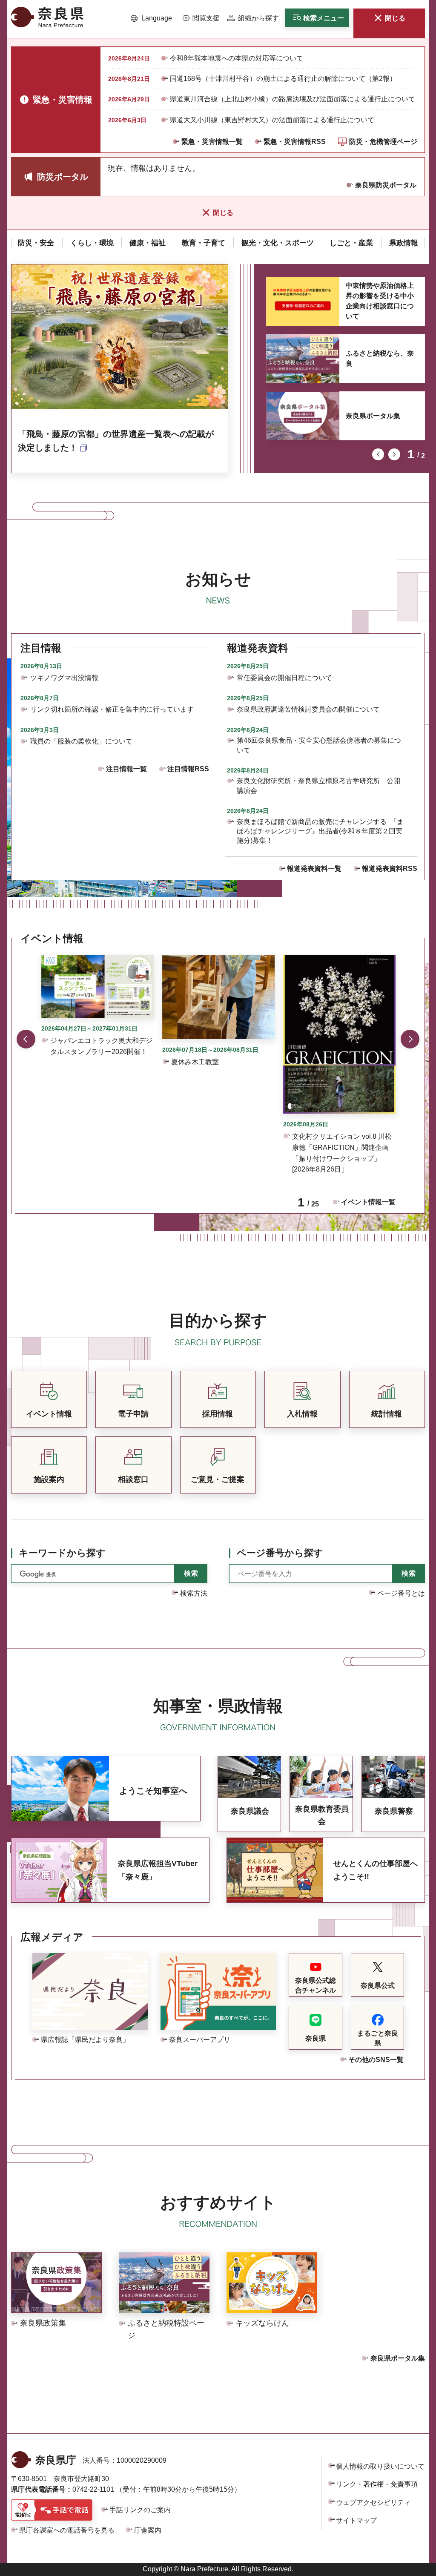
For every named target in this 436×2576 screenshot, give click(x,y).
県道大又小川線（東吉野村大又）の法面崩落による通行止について (272, 120)
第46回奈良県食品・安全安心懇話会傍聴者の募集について (319, 745)
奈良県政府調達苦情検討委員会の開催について (308, 709)
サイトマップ (356, 2520)
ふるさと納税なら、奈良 (380, 358)
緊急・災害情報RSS (295, 142)
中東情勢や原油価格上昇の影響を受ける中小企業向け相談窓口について (380, 301)
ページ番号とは (401, 1593)
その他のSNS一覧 (376, 2060)
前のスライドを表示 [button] (378, 454)
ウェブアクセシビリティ (373, 2503)
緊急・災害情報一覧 (212, 142)
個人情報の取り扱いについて (380, 2466)
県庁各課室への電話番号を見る (67, 2530)
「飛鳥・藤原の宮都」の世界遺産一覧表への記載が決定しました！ (116, 441)
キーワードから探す (62, 1553)
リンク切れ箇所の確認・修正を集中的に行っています (112, 709)
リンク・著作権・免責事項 (377, 2484)
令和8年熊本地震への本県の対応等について (237, 58)
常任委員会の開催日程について (284, 678)
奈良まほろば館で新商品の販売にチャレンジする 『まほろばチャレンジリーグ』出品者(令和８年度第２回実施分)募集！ (320, 831)
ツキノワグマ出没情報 (64, 678)
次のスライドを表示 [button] (394, 454)
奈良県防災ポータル (386, 185)
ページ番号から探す (280, 1553)
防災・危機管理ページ (383, 142)
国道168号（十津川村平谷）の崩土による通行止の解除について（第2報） (283, 79)
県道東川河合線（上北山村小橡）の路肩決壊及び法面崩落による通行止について (293, 99)
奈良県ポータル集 (373, 416)
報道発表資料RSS (390, 869)
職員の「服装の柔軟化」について (81, 741)
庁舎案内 (148, 2530)
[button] (151, 18)
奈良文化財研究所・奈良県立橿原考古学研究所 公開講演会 (318, 785)
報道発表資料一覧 (314, 869)
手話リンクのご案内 (140, 2510)
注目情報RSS (188, 769)
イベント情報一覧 (368, 1202)
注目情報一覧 (126, 769)
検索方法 (194, 1593)
